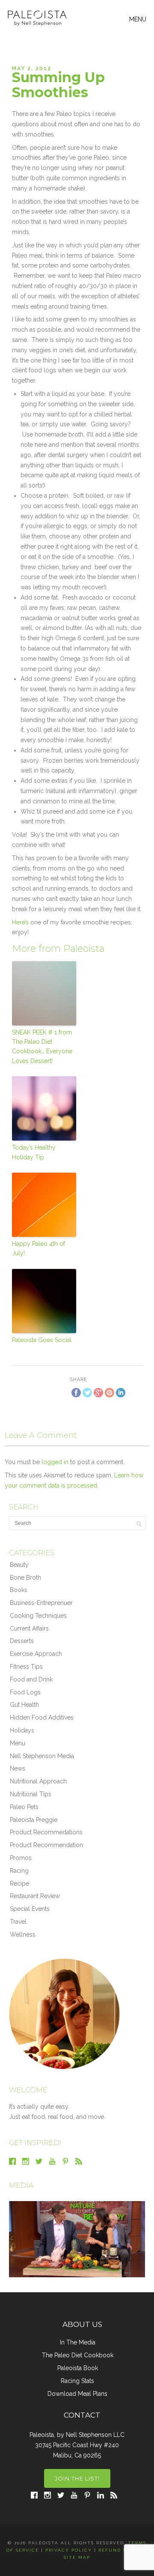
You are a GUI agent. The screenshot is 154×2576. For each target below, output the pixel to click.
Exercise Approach (36, 1654)
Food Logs (25, 1692)
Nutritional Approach (38, 1781)
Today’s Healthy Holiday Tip (34, 1152)
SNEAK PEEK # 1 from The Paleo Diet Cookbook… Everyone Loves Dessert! (42, 1047)
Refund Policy (121, 2550)
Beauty (19, 1565)
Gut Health (24, 1705)
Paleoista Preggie (34, 1820)
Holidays (22, 1730)
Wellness (23, 1934)
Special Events (30, 1909)
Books (19, 1590)
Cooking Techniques (38, 1616)
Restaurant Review (35, 1896)
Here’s (20, 922)
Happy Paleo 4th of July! (38, 1248)
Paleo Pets (24, 1807)
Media (21, 2185)
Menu (18, 1743)
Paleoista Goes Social (42, 1340)
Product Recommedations (46, 1832)
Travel (18, 1922)
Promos (21, 1858)
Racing (19, 1871)
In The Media (78, 2342)
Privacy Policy (69, 2550)
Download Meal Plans (77, 2394)
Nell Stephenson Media (42, 1756)
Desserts (22, 1641)
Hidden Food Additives (42, 1717)
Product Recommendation (46, 1845)
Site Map (77, 2557)
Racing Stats (77, 2381)
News (18, 1768)
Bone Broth (25, 1578)
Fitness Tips (26, 1667)
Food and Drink (31, 1679)
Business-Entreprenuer (41, 1603)
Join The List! (77, 2478)
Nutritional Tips (31, 1794)
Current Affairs (29, 1628)
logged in (55, 1462)
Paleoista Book (78, 2368)
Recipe (19, 1884)
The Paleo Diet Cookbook (78, 2355)
